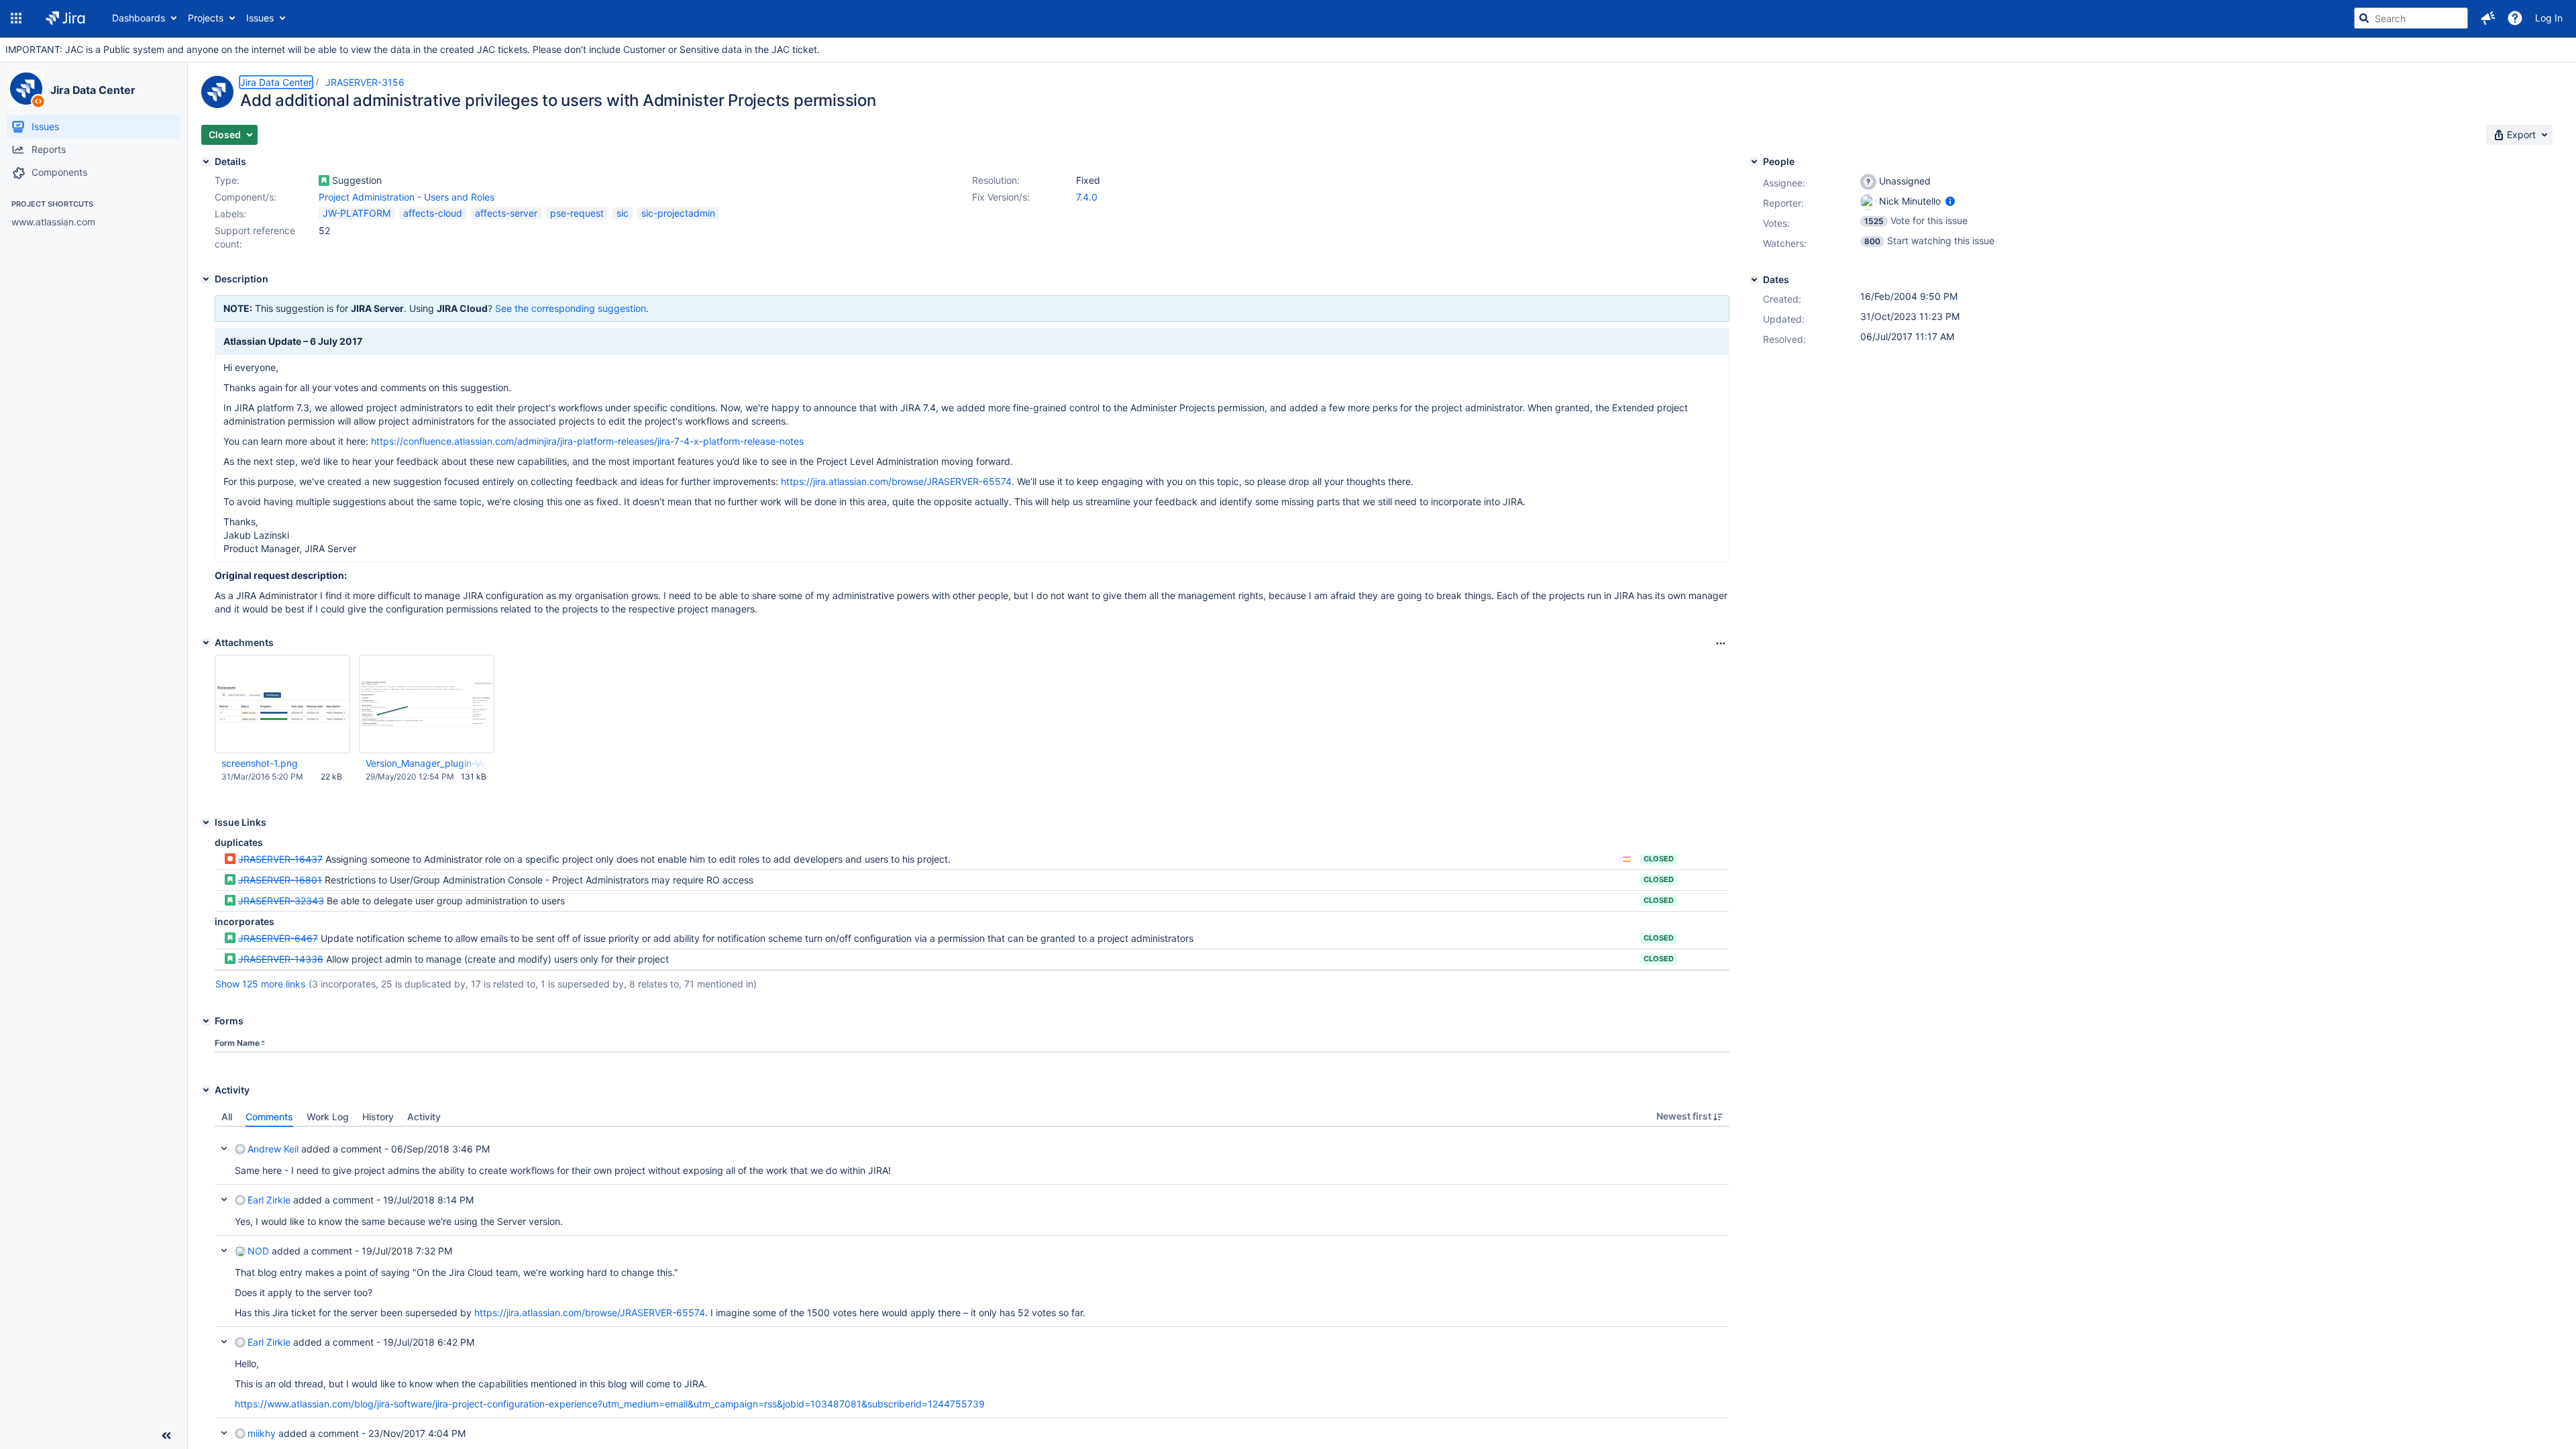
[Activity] (206, 1090)
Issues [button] (260, 18)
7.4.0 (1087, 197)
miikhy (262, 1433)
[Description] (206, 279)
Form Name (237, 1043)
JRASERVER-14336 (281, 959)
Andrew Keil (273, 1149)
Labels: (230, 214)
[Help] (2515, 18)
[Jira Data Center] (26, 89)
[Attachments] (206, 643)
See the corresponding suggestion (571, 308)
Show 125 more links (260, 984)
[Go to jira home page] (65, 18)
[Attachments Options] (1721, 643)
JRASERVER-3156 (365, 82)
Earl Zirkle (269, 1200)
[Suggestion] (324, 180)
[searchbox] (2411, 18)
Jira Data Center (93, 90)
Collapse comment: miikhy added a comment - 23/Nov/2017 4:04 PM (224, 1433)
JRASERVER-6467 (278, 938)
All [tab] (227, 1117)
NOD (258, 1251)
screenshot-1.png (260, 763)
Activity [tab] (424, 1117)
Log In (2549, 18)
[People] (1754, 162)
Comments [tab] (269, 1117)
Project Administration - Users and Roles (407, 197)
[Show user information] (1950, 201)
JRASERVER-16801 (280, 880)
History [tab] (378, 1117)
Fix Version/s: (1001, 197)
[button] (16, 18)
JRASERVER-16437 (280, 859)
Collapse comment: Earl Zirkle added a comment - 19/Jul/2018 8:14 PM (224, 1199)
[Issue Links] (206, 822)
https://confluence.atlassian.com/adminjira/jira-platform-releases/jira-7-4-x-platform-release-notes (587, 441)
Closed (1659, 859)
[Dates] (1754, 280)
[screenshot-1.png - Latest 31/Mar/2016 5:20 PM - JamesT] (282, 704)
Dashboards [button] (139, 18)
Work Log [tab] (328, 1117)
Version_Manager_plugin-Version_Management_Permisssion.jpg (426, 763)
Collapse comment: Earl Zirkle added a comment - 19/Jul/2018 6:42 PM (224, 1342)
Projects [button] (206, 18)
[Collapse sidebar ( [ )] (166, 1436)
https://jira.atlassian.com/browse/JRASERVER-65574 (896, 481)
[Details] (206, 162)
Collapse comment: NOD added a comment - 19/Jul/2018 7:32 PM (224, 1250)
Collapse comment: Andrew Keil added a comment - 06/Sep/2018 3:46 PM (224, 1148)
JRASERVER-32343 (281, 901)
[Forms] (206, 1021)
